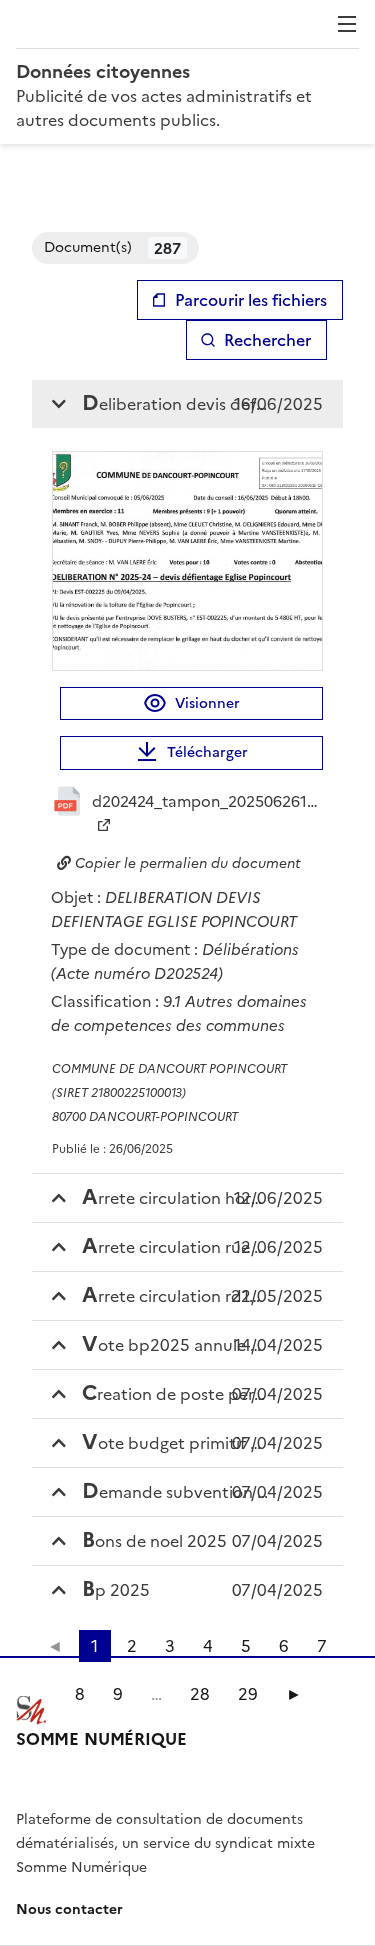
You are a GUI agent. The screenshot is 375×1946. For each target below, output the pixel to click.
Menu (347, 24)
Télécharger (207, 752)
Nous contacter (69, 1909)
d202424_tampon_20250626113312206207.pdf (207, 801)
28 (200, 1694)
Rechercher (267, 340)
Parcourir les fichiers (251, 300)
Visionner (207, 703)
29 (248, 1694)
